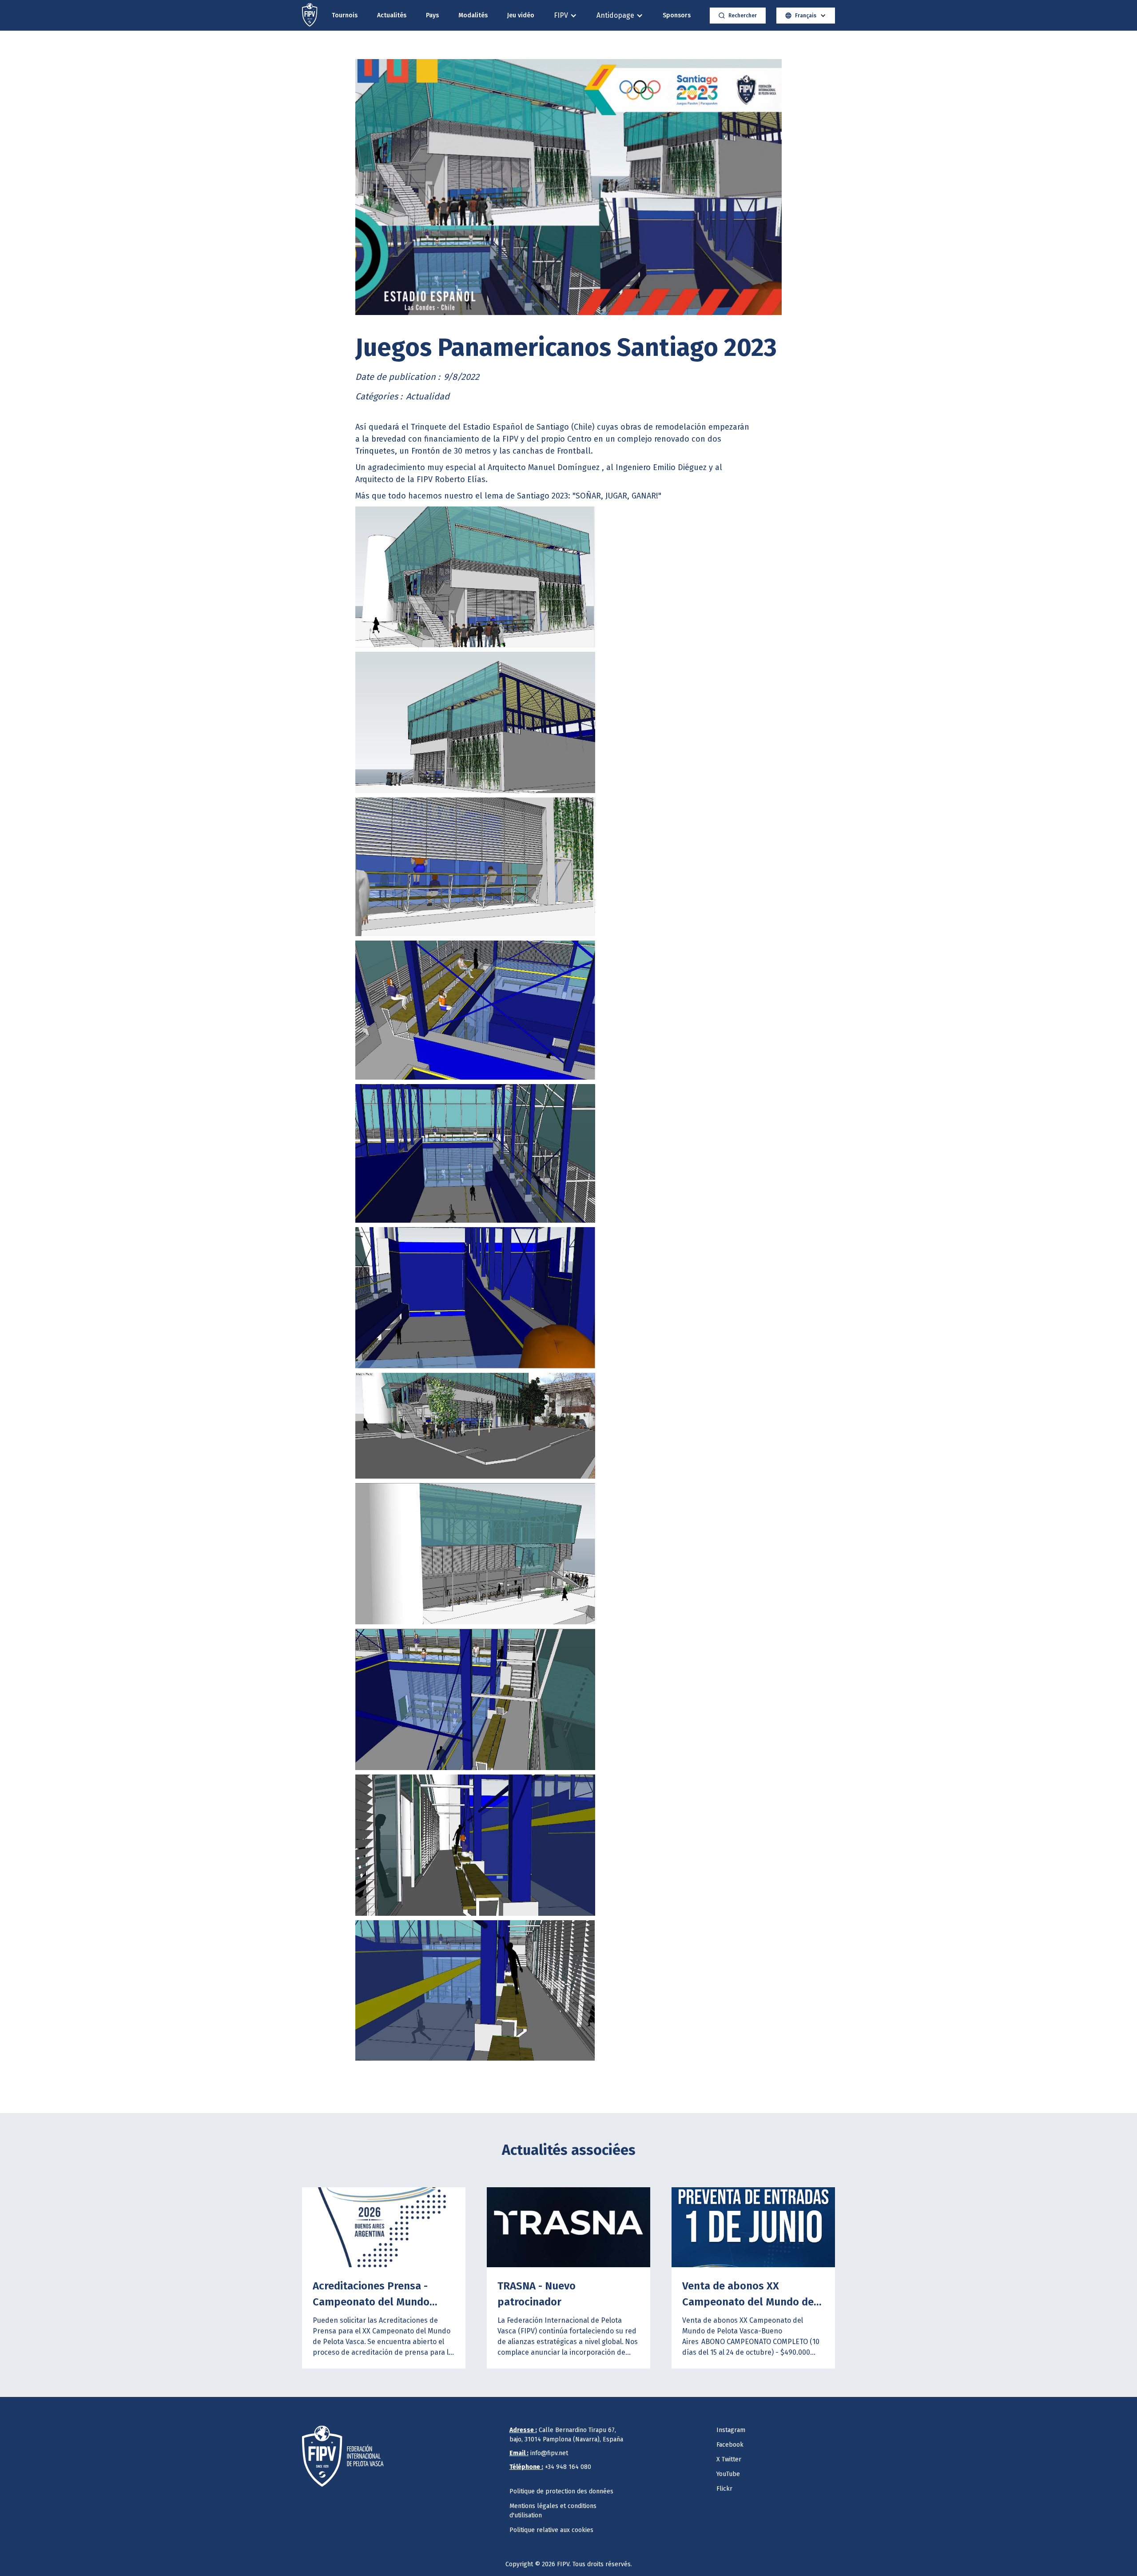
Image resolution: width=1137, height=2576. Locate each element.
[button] (565, 15)
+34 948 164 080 (550, 2467)
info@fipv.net (539, 2453)
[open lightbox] (568, 187)
